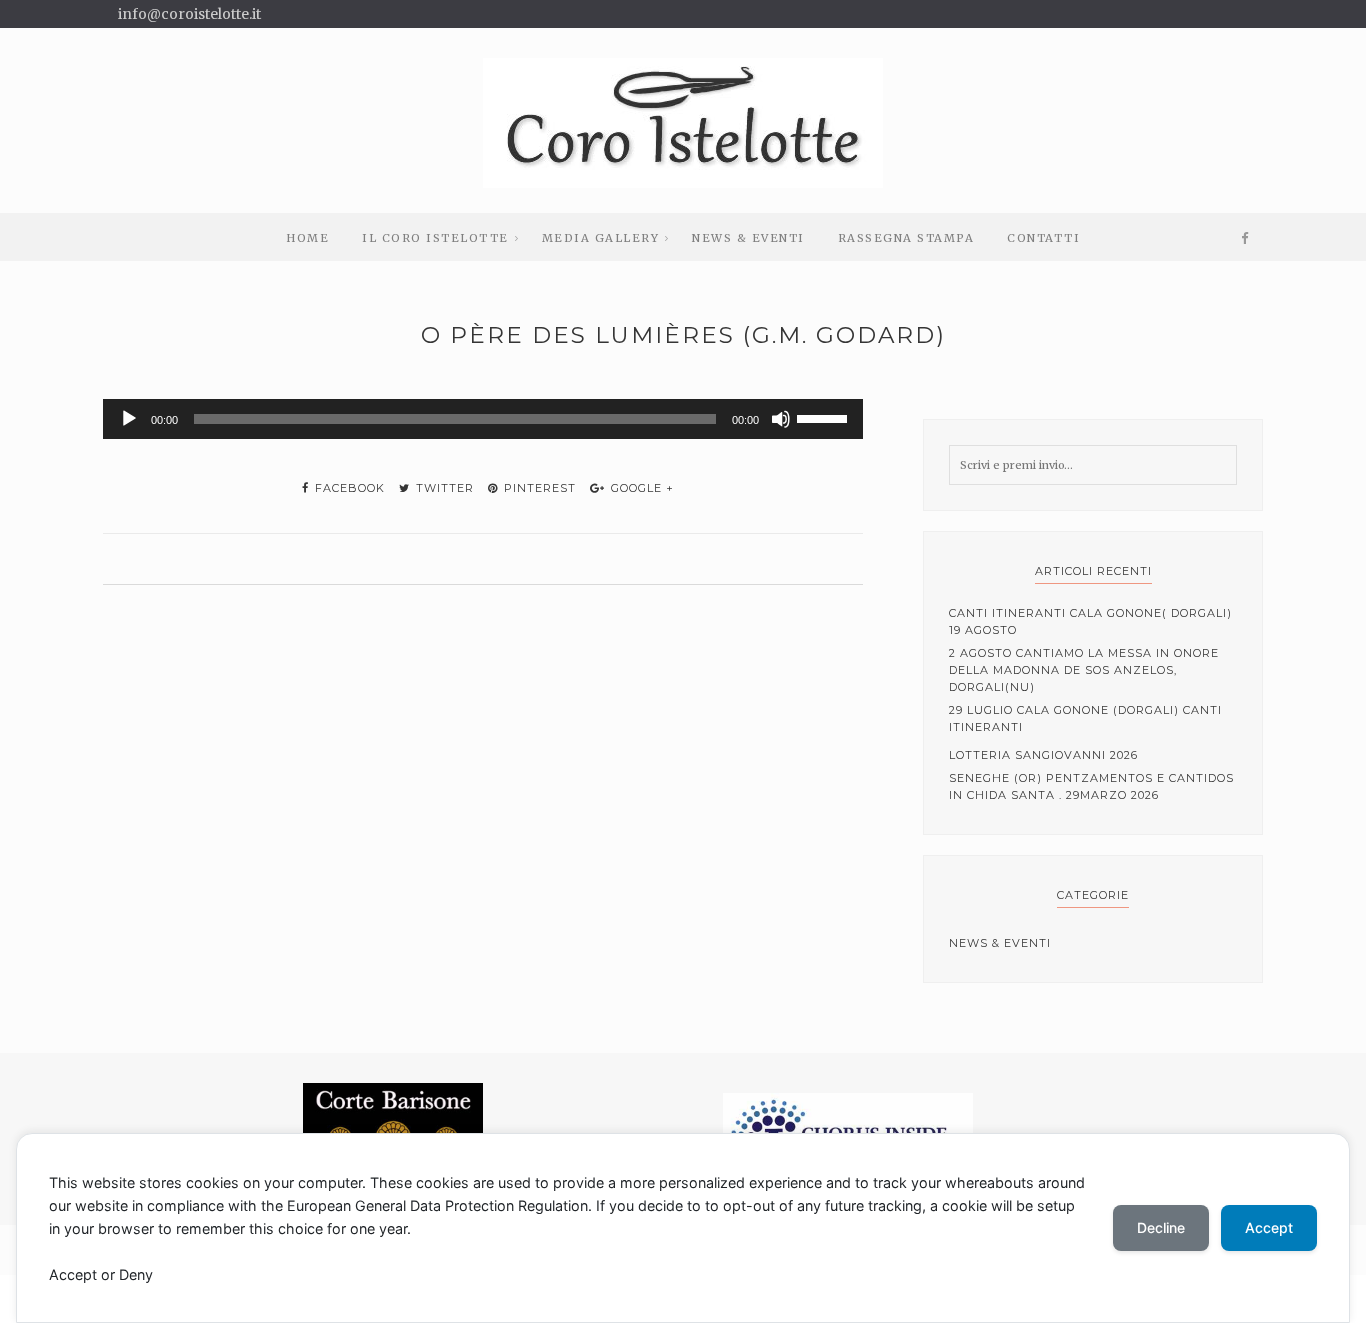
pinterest (538, 488)
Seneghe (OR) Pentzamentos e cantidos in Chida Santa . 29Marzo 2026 (1091, 786)
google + (640, 488)
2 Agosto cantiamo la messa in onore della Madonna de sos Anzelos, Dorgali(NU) (1084, 670)
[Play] (129, 419)
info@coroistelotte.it (189, 14)
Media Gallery (601, 238)
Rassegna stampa (906, 238)
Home (307, 238)
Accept (1269, 1227)
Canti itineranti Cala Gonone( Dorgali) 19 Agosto (1090, 621)
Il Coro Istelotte (435, 238)
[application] (483, 419)
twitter (443, 488)
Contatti (1043, 238)
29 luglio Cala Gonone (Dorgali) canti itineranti (1085, 718)
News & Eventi (748, 238)
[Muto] (781, 419)
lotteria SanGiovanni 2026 (1043, 755)
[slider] (825, 417)
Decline (1161, 1227)
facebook (348, 488)
